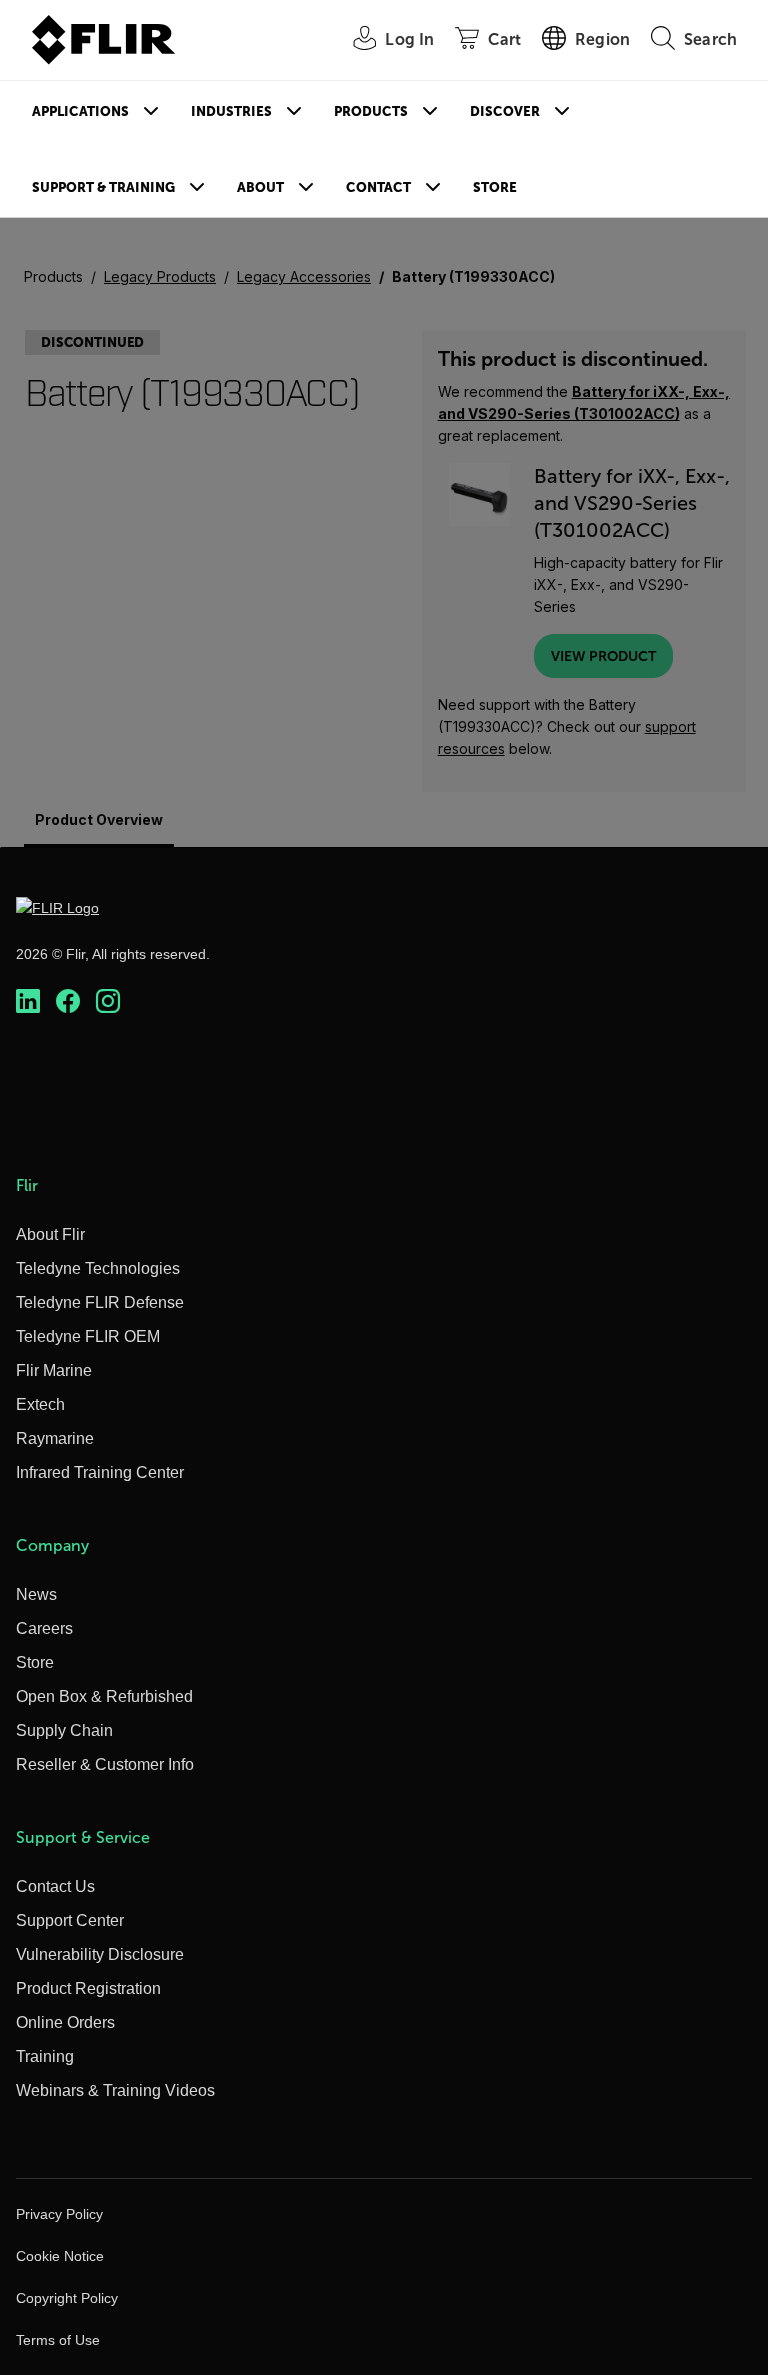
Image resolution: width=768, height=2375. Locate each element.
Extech (40, 1404)
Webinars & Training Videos (115, 2090)
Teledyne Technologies (98, 1268)
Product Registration (88, 1988)
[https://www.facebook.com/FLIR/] (68, 1001)
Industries (231, 111)
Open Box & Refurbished (104, 1696)
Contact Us (55, 1886)
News (36, 1594)
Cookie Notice (60, 2256)
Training (45, 2056)
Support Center (70, 1920)
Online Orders (65, 2022)
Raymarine (55, 1438)
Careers (44, 1628)
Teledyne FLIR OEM (88, 1336)
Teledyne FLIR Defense (100, 1302)
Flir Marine (54, 1370)
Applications (80, 111)
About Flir (50, 1234)
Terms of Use (58, 2340)
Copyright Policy (67, 2298)
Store (495, 187)
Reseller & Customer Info (105, 1764)
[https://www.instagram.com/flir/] (108, 1001)
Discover (505, 111)
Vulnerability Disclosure (100, 1954)
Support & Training (103, 187)
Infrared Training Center (100, 1472)
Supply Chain (64, 1730)
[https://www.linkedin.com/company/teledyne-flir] (28, 1001)
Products (371, 111)
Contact (378, 187)
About (260, 187)
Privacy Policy (59, 2214)
